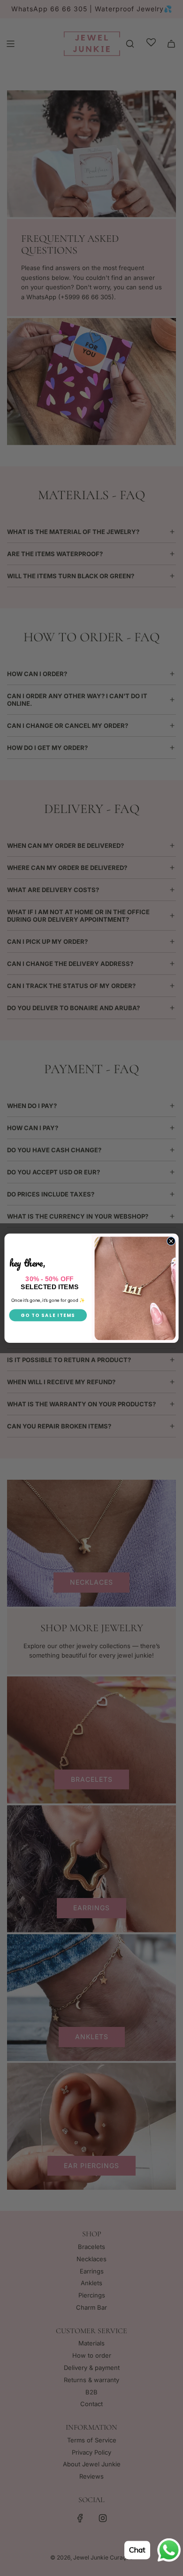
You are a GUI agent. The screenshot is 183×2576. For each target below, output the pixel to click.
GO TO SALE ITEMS (48, 1315)
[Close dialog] (171, 1241)
